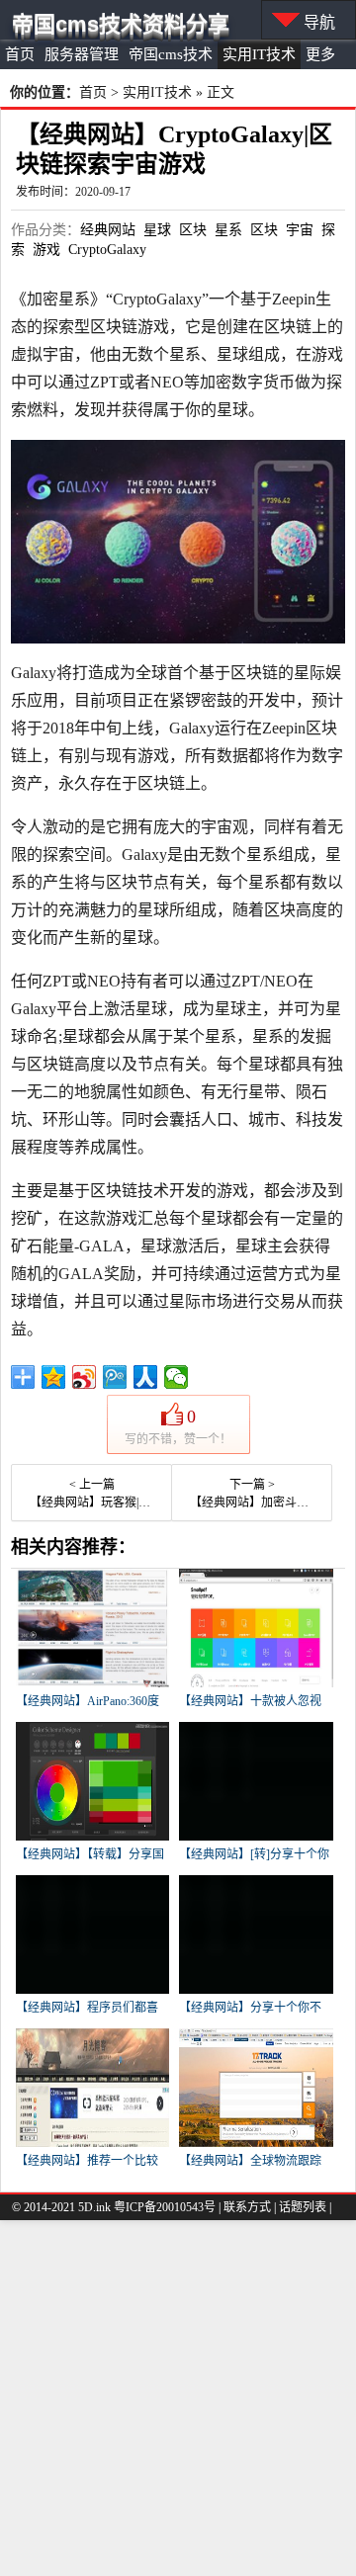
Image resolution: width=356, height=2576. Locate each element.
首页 (20, 54)
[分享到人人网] (146, 1377)
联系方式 (247, 2207)
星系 (228, 230)
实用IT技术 (259, 54)
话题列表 (303, 2207)
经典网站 (108, 230)
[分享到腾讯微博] (115, 1377)
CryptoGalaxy (107, 250)
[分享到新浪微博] (85, 1377)
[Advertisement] (178, 2398)
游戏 (46, 250)
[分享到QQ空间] (54, 1377)
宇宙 (300, 230)
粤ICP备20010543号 (165, 2207)
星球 (157, 230)
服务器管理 (82, 54)
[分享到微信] (177, 1377)
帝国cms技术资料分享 (121, 24)
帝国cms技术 (171, 54)
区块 (193, 230)
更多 (320, 54)
